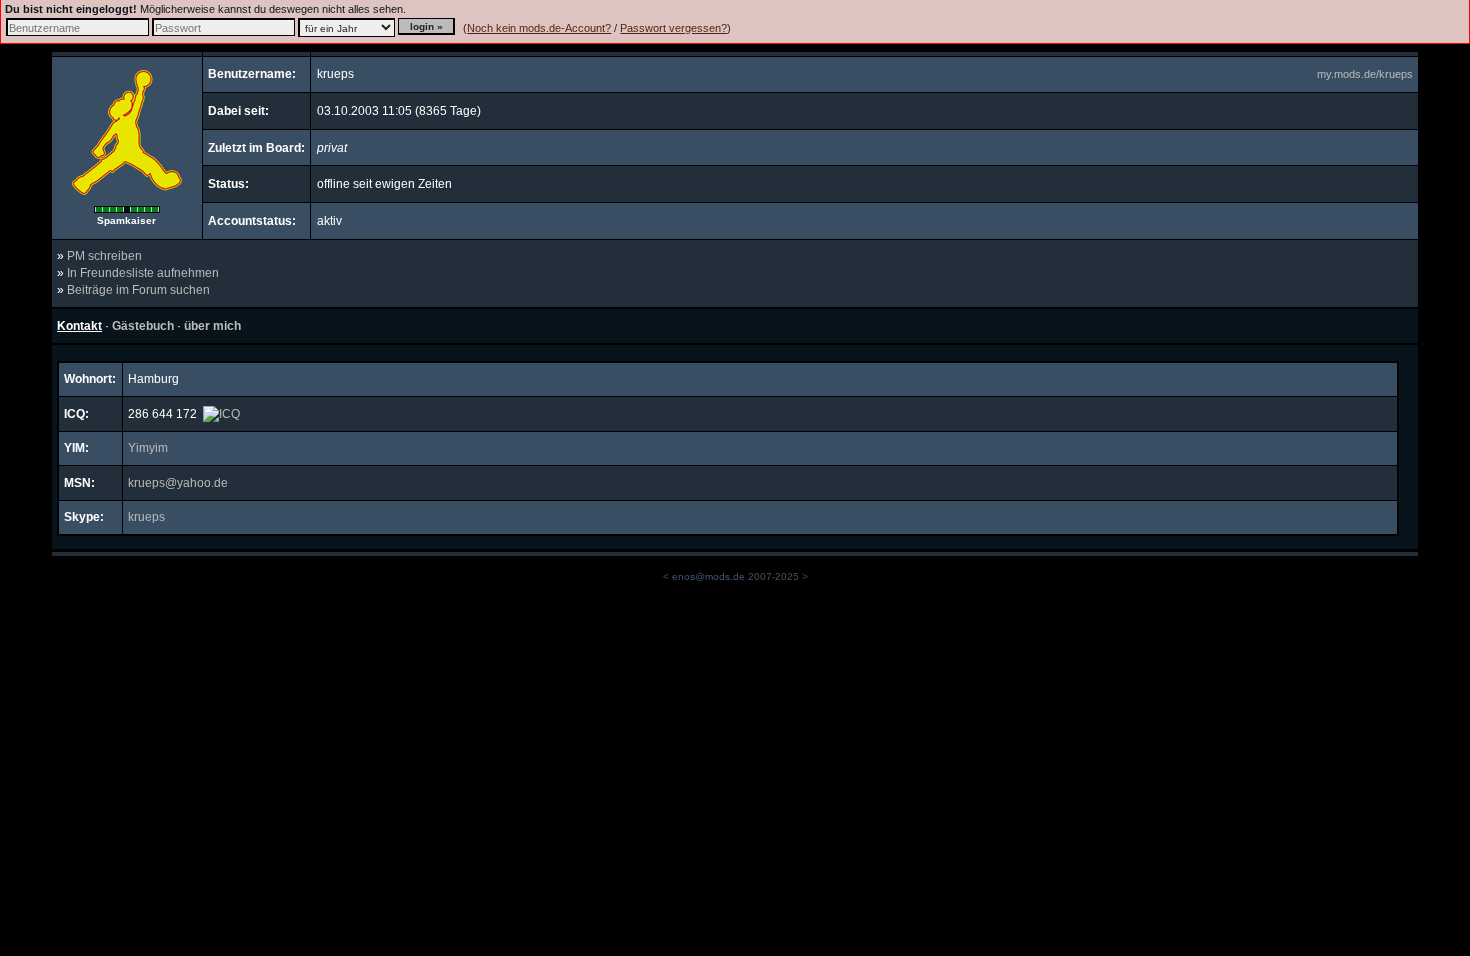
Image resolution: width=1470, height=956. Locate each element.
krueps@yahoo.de (178, 483)
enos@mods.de (708, 576)
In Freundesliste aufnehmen (143, 273)
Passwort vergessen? (673, 28)
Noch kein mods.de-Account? (539, 28)
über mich (212, 326)
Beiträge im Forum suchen (138, 290)
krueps (146, 517)
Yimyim (148, 448)
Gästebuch (143, 326)
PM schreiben (104, 256)
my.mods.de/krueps (1365, 74)
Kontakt (79, 326)
